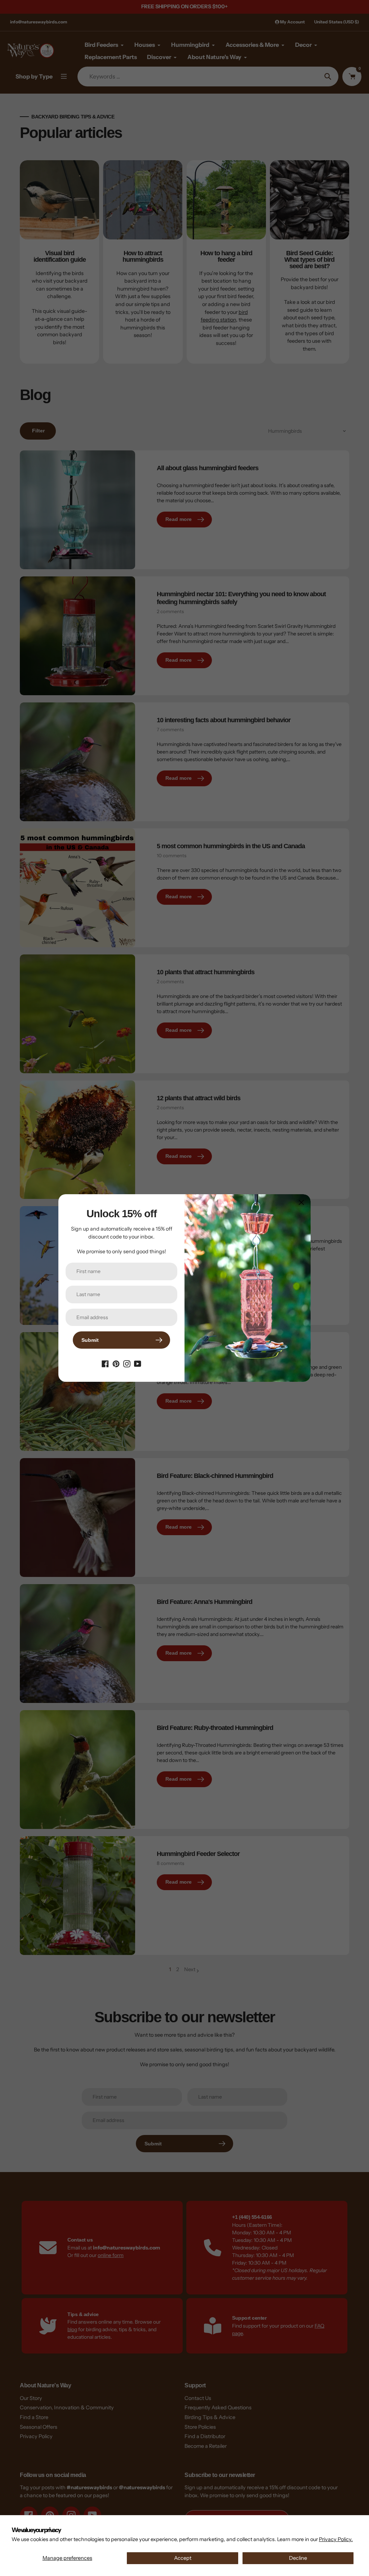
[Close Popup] (301, 1202)
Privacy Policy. (336, 2539)
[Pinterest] (116, 1363)
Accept (183, 2558)
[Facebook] (105, 1363)
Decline (298, 2558)
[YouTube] (138, 1363)
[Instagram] (127, 1363)
